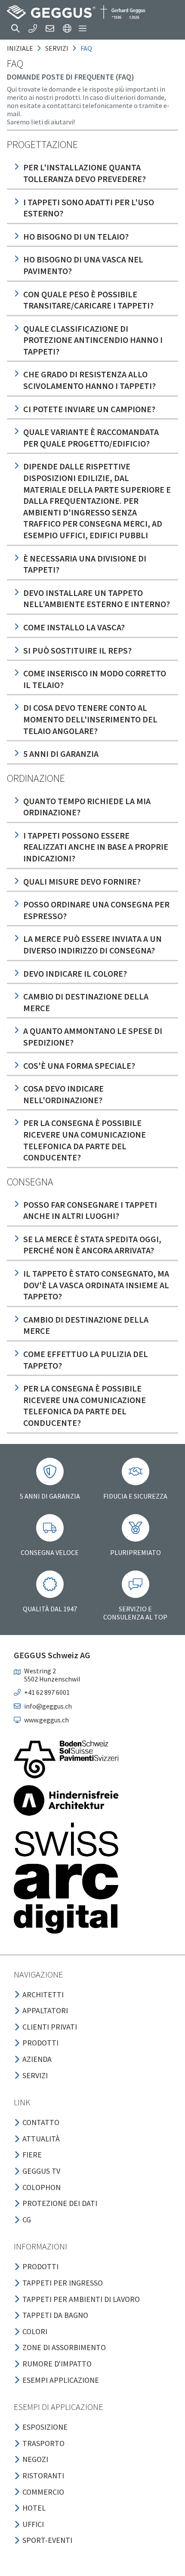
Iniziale (20, 48)
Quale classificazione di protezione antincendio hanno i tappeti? (93, 340)
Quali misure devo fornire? (82, 881)
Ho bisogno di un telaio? (76, 236)
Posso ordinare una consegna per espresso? (96, 910)
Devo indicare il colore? (75, 973)
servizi (57, 48)
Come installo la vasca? (74, 627)
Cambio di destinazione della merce (86, 1002)
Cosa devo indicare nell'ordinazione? (63, 1094)
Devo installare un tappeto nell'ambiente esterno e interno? (97, 598)
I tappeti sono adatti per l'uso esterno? (89, 208)
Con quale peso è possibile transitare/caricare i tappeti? (88, 300)
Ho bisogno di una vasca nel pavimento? (83, 265)
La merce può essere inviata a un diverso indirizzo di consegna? (92, 944)
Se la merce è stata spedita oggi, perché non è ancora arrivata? (92, 1245)
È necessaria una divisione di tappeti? (85, 564)
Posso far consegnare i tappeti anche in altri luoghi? (90, 1210)
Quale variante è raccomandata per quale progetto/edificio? (91, 438)
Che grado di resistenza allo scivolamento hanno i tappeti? (89, 380)
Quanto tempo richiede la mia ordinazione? (87, 807)
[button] (15, 28)
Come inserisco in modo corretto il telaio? (95, 679)
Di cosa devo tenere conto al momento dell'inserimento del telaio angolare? (90, 719)
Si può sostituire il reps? (77, 650)
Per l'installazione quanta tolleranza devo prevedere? (85, 173)
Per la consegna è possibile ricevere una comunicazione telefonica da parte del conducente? (85, 1140)
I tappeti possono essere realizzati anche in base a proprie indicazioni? (96, 847)
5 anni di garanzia (61, 754)
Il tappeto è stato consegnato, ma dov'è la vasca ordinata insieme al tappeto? (96, 1285)
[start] (76, 12)
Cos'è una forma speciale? (79, 1066)
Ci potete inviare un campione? (89, 409)
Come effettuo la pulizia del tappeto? (86, 1360)
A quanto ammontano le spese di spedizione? (93, 1037)
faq (86, 48)
